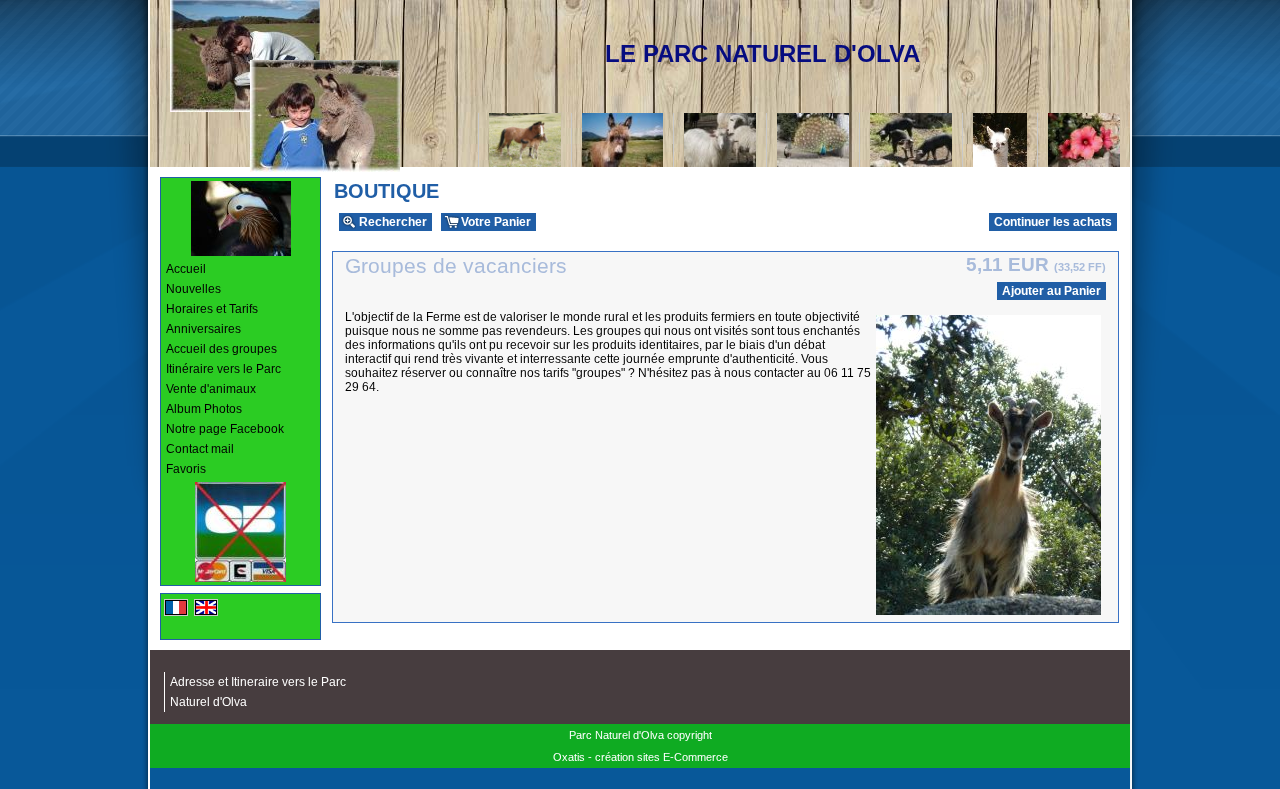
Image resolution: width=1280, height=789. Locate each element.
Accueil (186, 269)
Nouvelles (193, 289)
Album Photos (204, 409)
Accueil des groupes (221, 349)
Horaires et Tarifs (212, 309)
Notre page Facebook (225, 429)
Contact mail (200, 449)
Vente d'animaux (211, 389)
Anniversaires (203, 329)
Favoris (186, 469)
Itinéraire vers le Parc (223, 369)
